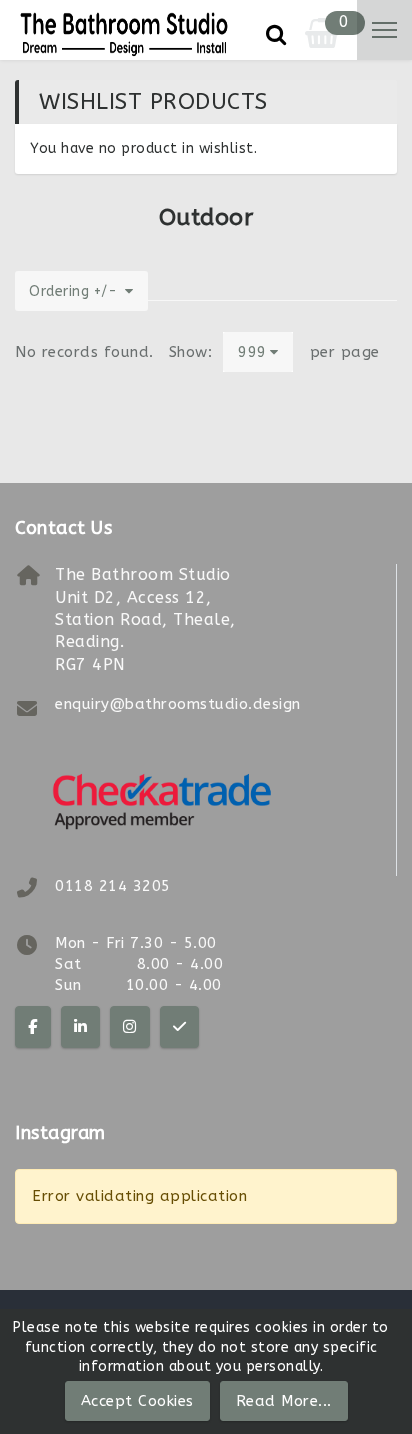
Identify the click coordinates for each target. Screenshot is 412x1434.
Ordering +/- (73, 291)
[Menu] (384, 30)
